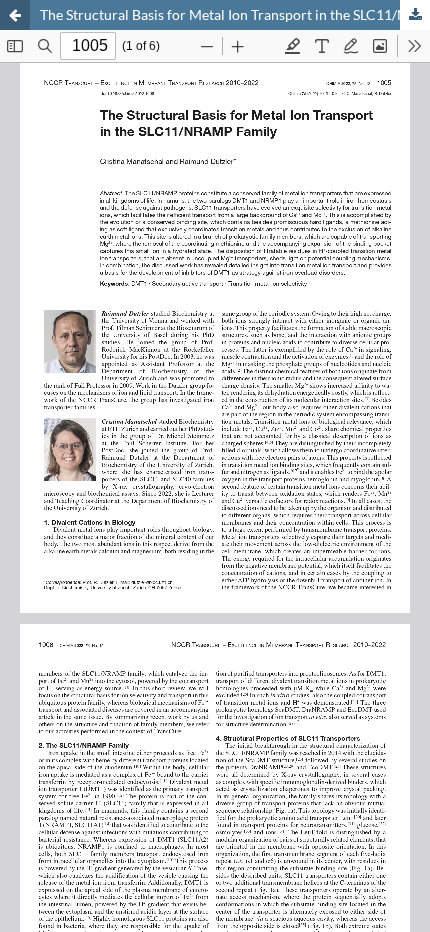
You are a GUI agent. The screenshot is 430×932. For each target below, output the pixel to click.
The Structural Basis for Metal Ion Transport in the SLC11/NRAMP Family (235, 14)
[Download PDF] (415, 15)
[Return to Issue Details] (15, 15)
